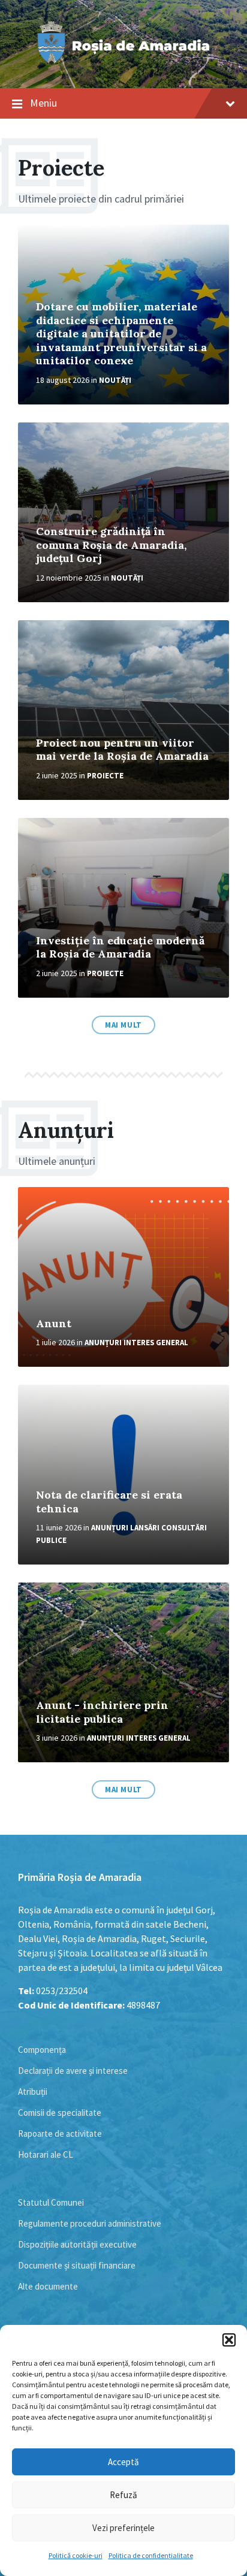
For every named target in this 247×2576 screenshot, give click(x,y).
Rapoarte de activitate (60, 2133)
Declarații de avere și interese (73, 2071)
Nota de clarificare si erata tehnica (109, 1502)
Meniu (43, 103)
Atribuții (33, 2092)
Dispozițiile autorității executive (77, 2244)
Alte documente (48, 2286)
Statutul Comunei (51, 2202)
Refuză (123, 2495)
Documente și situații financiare (77, 2265)
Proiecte (105, 776)
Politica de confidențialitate (151, 2555)
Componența (42, 2050)
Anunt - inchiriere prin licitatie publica (102, 1712)
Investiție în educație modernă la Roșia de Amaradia (120, 947)
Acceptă (123, 2462)
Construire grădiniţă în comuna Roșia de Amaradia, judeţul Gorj (111, 545)
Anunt (54, 1323)
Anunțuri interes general (136, 1343)
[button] (229, 2340)
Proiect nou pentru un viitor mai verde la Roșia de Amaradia (122, 750)
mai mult (123, 1025)
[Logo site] (123, 65)
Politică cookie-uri (76, 2555)
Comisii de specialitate (60, 2113)
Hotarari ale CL (46, 2154)
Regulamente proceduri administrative (90, 2223)
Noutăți (115, 380)
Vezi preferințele (123, 2528)
